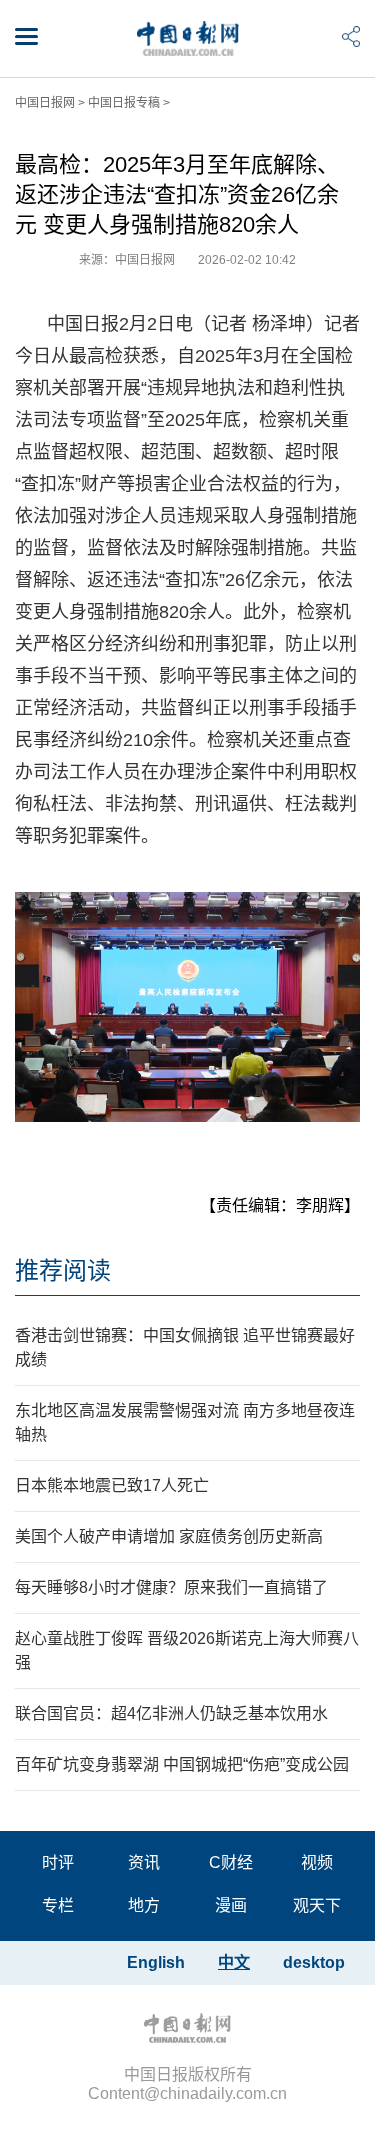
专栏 (58, 1905)
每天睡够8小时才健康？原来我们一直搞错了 (171, 1587)
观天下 (317, 1905)
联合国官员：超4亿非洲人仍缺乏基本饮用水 (171, 1713)
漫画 (231, 1905)
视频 (317, 1862)
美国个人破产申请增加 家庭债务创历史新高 (169, 1536)
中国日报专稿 (124, 103)
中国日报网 (45, 103)
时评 (58, 1862)
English (156, 1962)
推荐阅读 (63, 1270)
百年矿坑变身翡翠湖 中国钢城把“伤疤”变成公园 (182, 1764)
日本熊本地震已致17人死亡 (112, 1485)
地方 (144, 1905)
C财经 (231, 1862)
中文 (234, 1962)
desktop (314, 1962)
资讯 (144, 1862)
